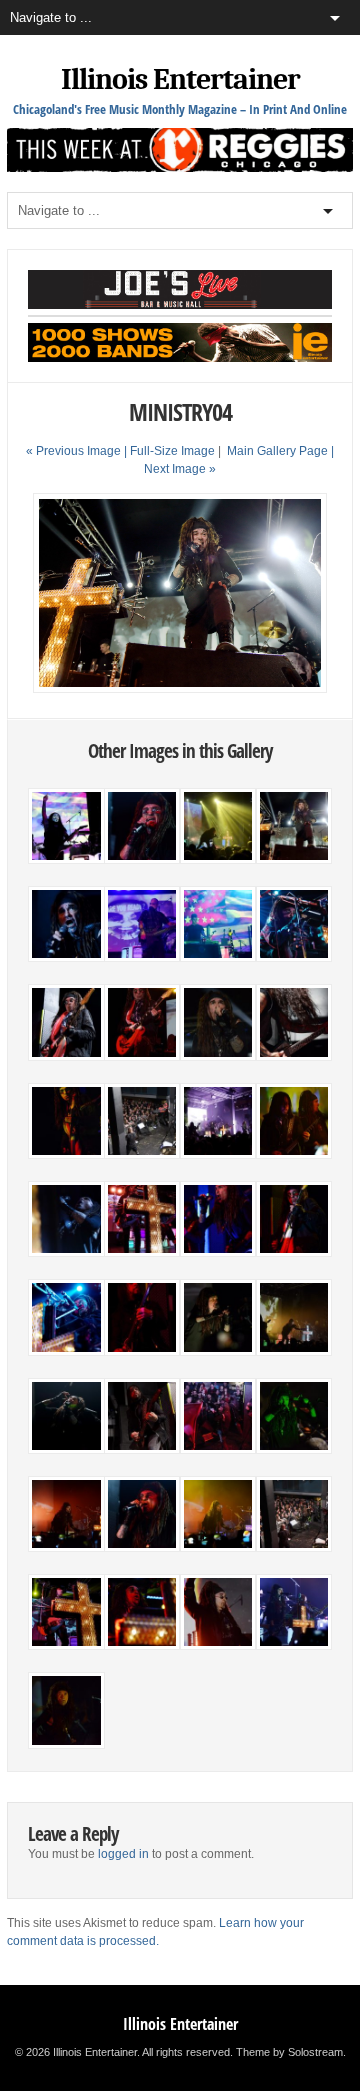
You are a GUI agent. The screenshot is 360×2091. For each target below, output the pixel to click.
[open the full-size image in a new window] (180, 689)
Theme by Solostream (289, 2052)
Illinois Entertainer (180, 79)
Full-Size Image (172, 451)
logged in (123, 1854)
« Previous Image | (78, 451)
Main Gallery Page (277, 451)
